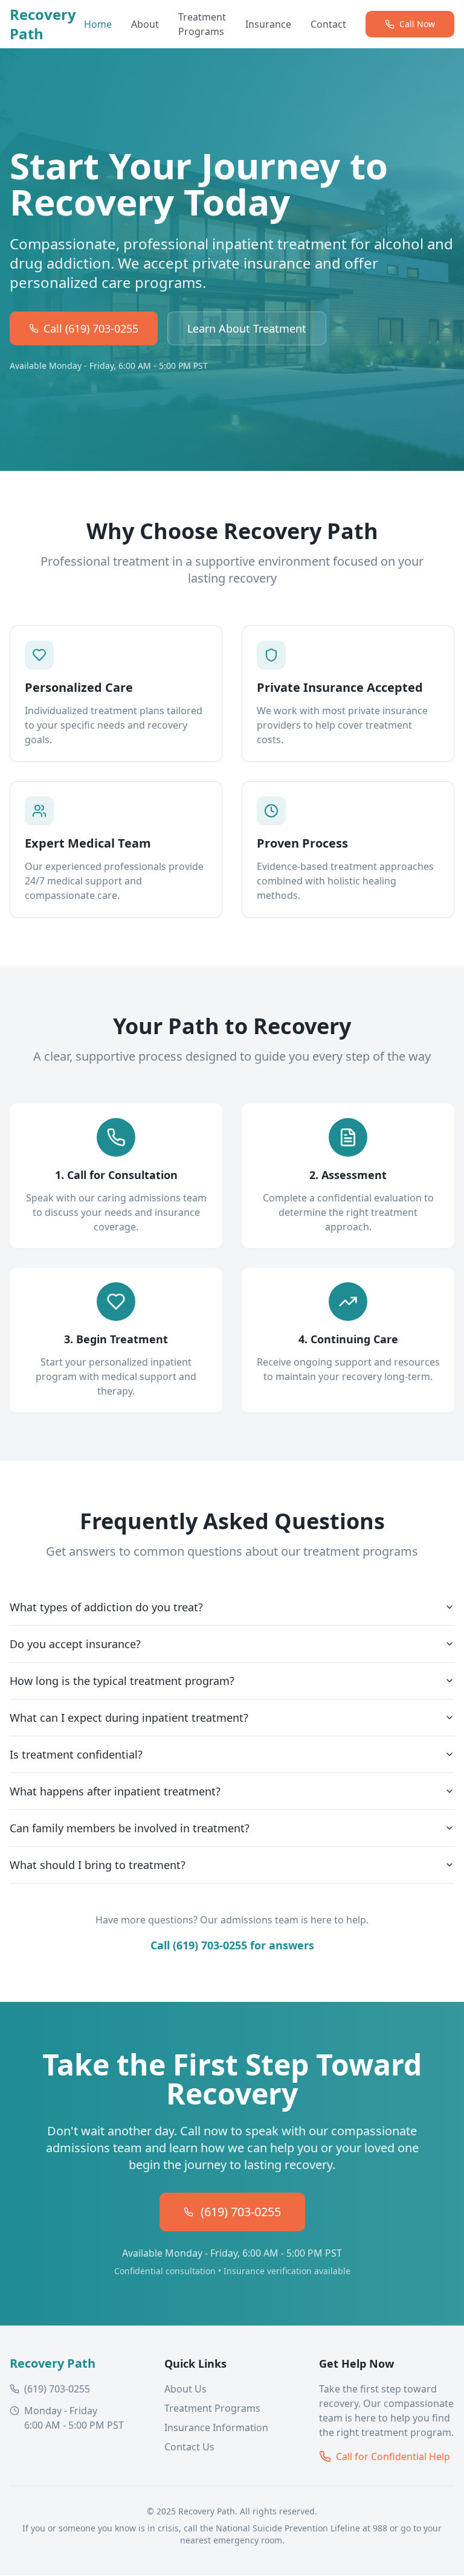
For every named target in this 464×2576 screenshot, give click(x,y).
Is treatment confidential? (76, 1754)
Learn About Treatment (247, 328)
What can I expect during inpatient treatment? (129, 1718)
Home (98, 24)
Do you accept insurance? (75, 1644)
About (145, 24)
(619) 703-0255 (241, 2212)
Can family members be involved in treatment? (130, 1828)
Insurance (268, 24)
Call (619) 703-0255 (91, 328)
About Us (185, 2389)
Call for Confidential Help (393, 2456)
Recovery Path (43, 24)
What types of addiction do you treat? (106, 1607)
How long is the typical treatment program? (122, 1681)
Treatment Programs (202, 24)
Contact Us (189, 2447)
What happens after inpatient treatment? (115, 1791)
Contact (328, 24)
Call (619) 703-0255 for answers (232, 1945)
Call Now (417, 24)
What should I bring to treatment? (98, 1865)
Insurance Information (216, 2427)
